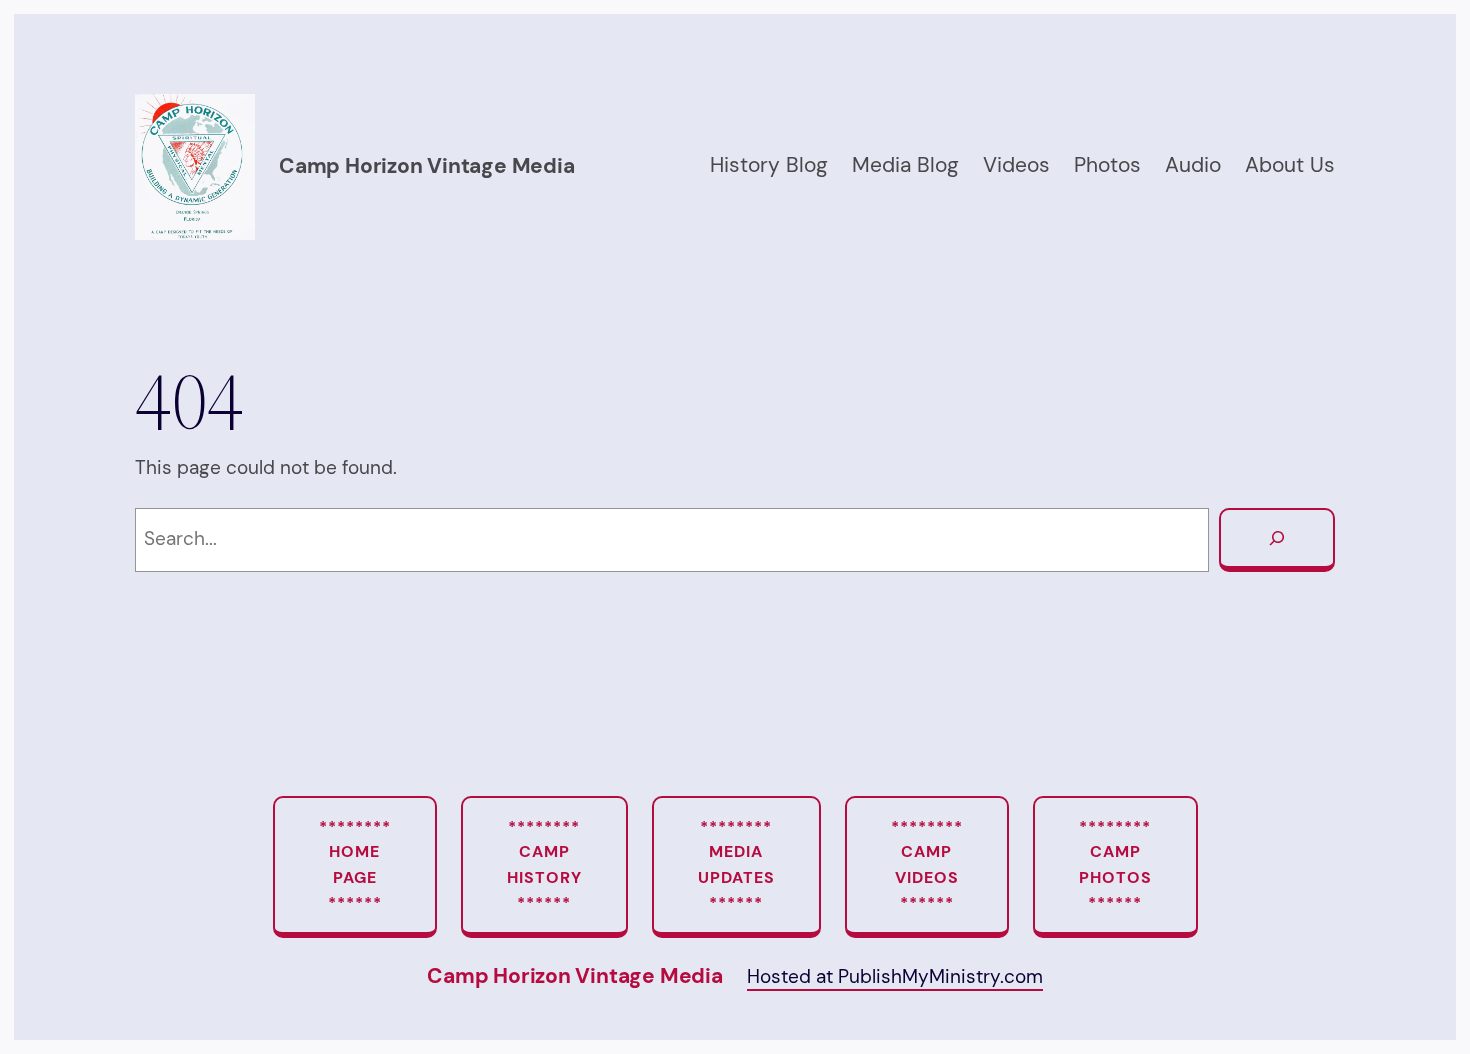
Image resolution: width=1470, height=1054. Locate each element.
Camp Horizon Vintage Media (427, 166)
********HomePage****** (355, 865)
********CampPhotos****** (1115, 865)
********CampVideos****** (927, 865)
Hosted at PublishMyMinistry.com (895, 976)
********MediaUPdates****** (736, 865)
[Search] (1277, 540)
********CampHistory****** (544, 865)
